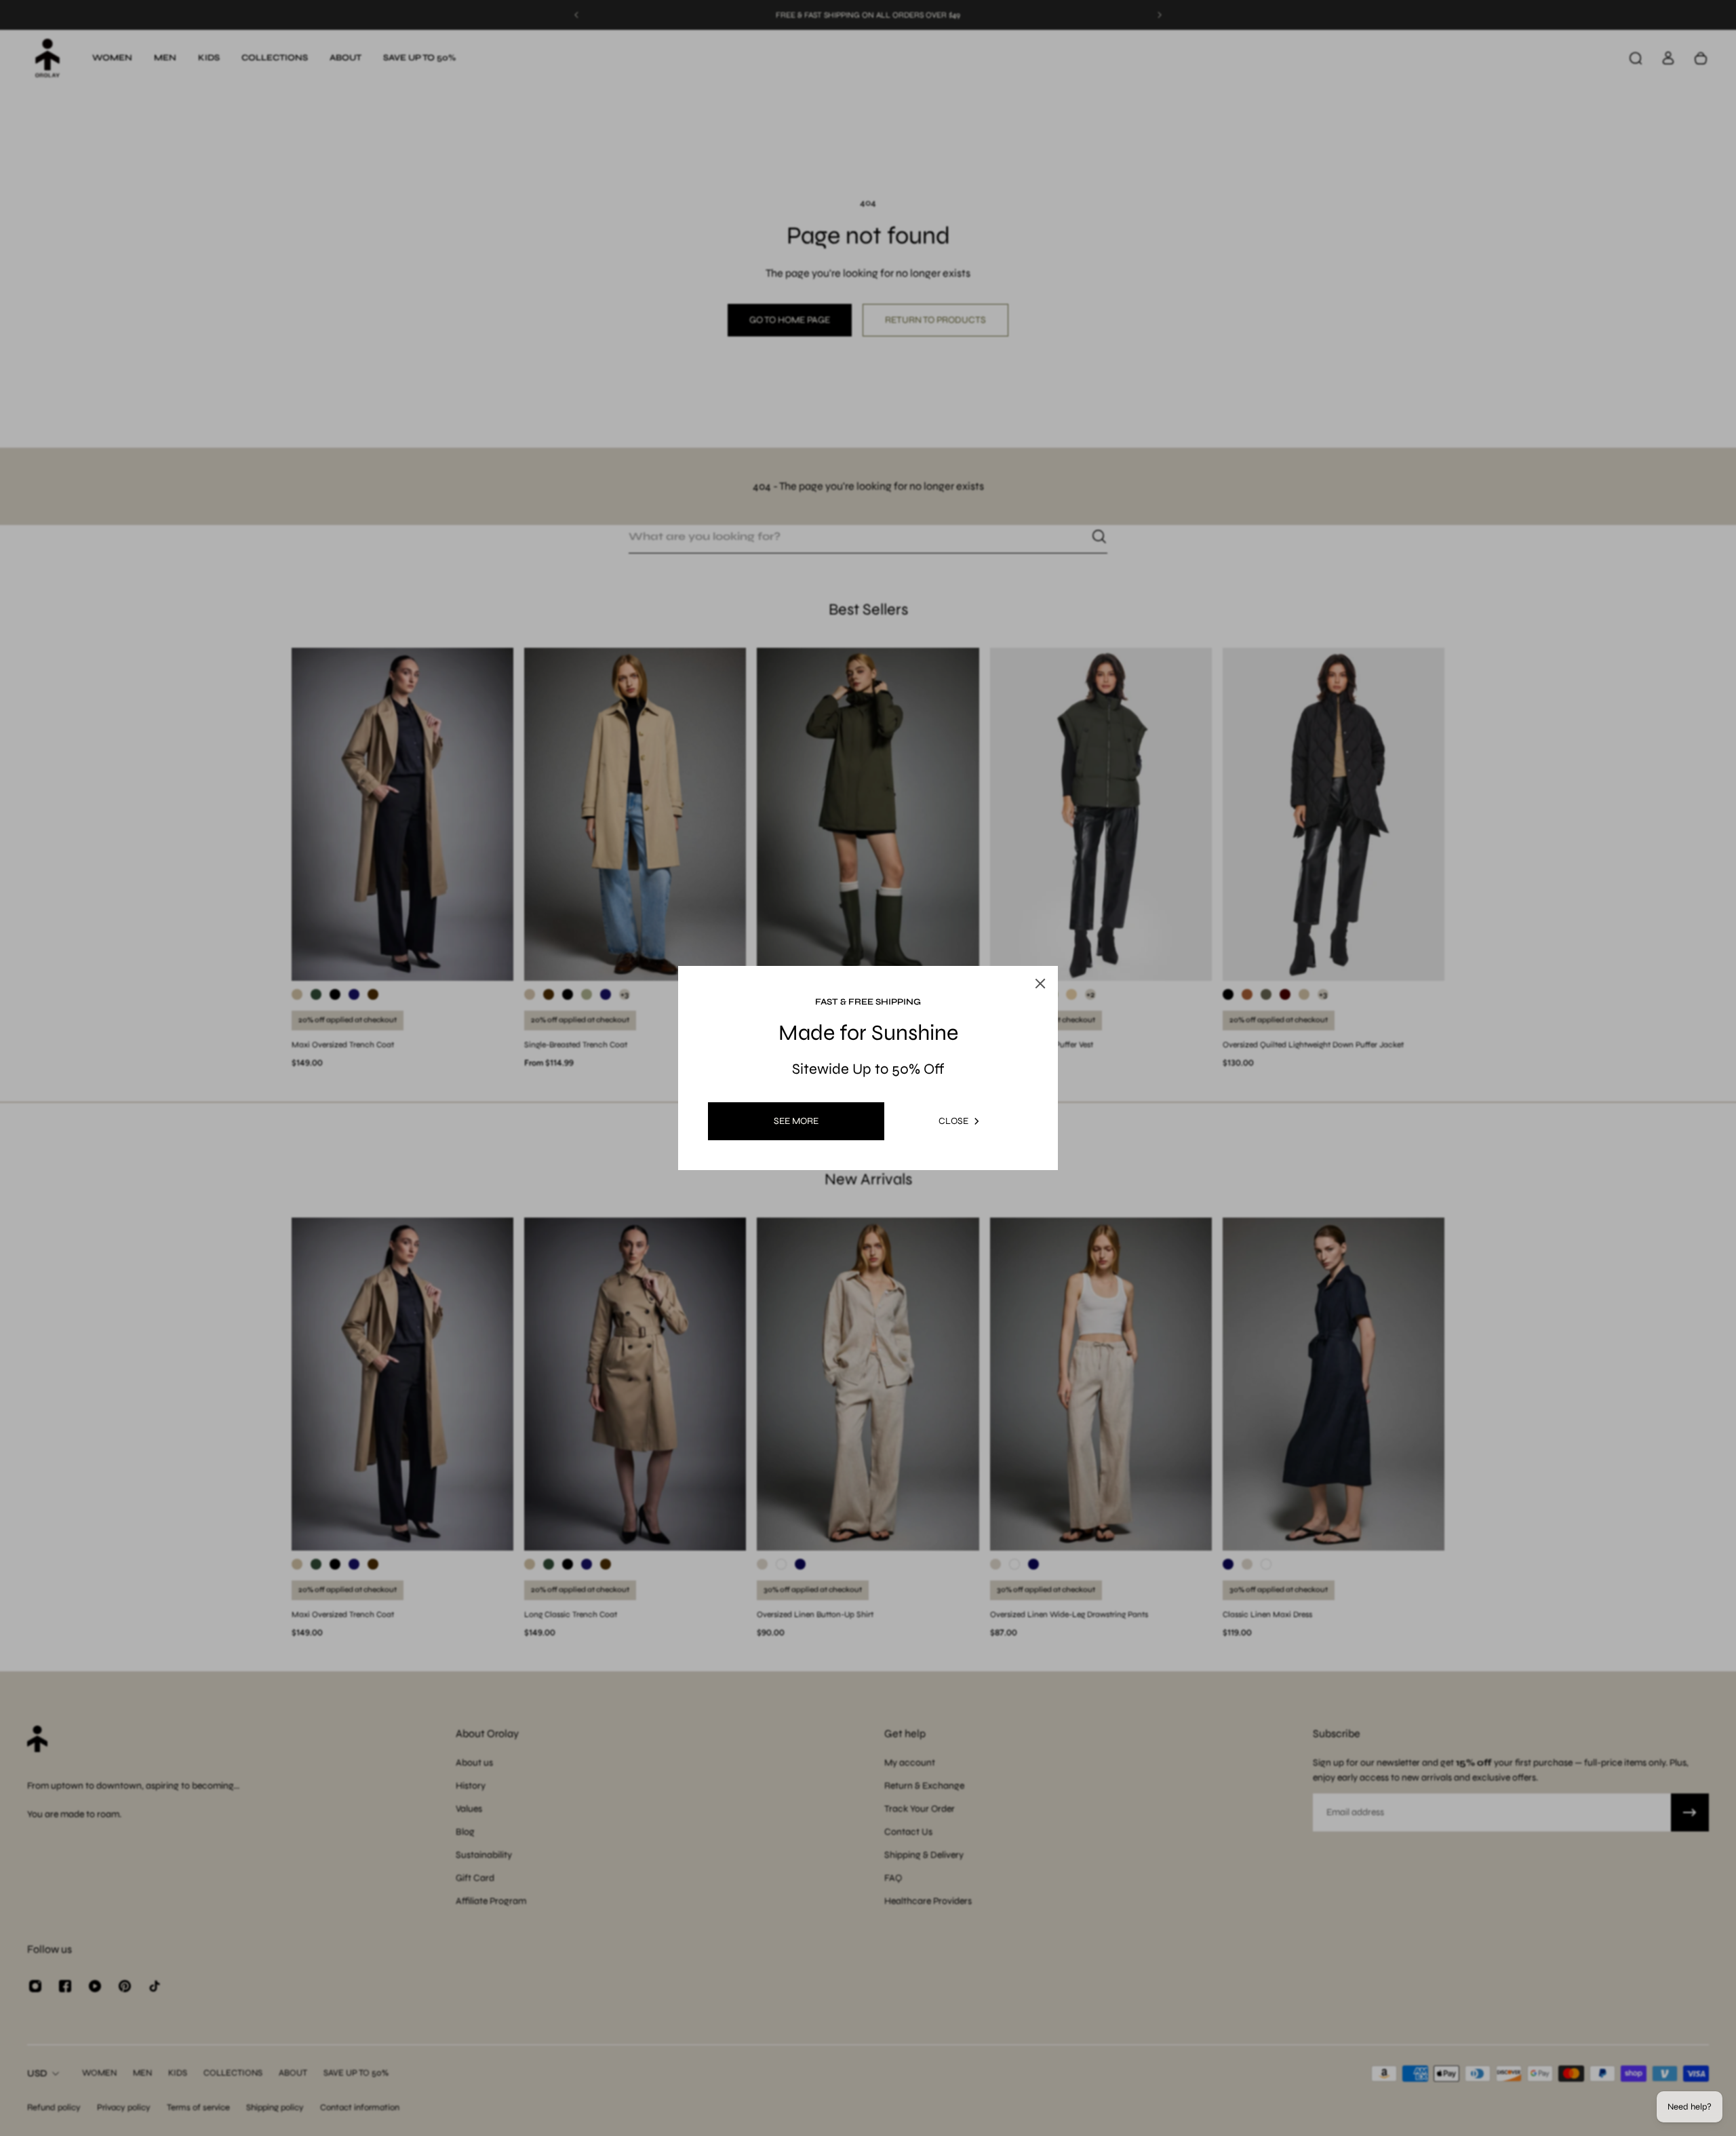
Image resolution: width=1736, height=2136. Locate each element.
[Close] (1057, 930)
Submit (790, 1185)
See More (796, 1121)
